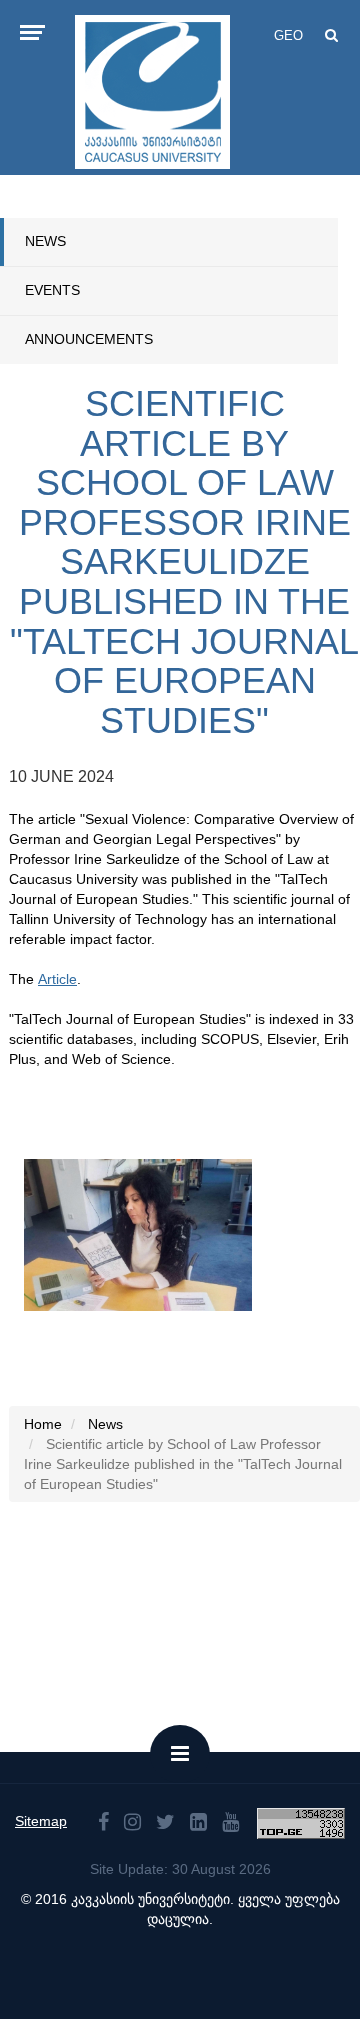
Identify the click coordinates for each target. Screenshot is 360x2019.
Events (52, 290)
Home (43, 1424)
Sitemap (41, 1821)
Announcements (89, 339)
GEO (288, 35)
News (45, 241)
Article (57, 979)
